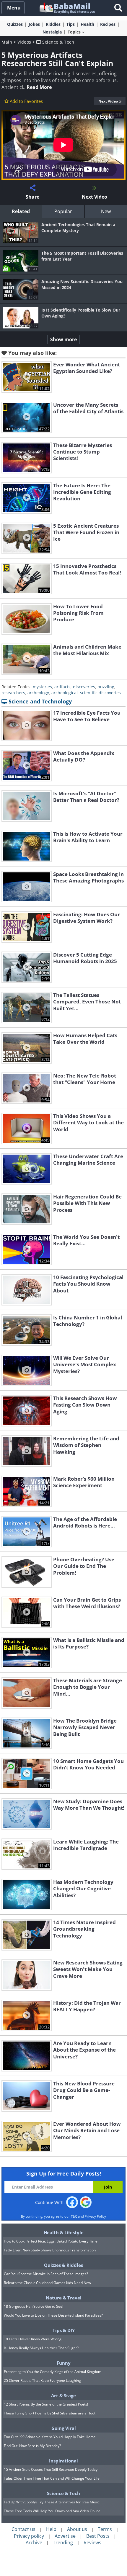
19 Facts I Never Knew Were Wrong (33, 2339)
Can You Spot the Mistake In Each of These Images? (46, 2274)
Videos (24, 42)
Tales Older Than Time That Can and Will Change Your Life (52, 2478)
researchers (13, 693)
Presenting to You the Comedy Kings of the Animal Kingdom (53, 2372)
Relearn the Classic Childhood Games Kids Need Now (47, 2283)
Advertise (65, 2536)
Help (51, 2529)
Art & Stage (63, 2395)
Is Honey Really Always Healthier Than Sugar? (41, 2348)
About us (77, 2529)
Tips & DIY (64, 2330)
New (106, 211)
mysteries (42, 687)
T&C (74, 2216)
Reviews (92, 2543)
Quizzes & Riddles (63, 2265)
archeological (65, 693)
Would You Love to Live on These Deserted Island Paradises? (53, 2315)
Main (7, 42)
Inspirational (63, 2461)
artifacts (62, 687)
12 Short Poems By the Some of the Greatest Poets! (46, 2404)
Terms (105, 2529)
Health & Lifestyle (64, 2232)
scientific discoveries (100, 693)
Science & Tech (58, 42)
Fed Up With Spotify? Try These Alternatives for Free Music (52, 2502)
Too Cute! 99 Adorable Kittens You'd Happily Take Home (50, 2437)
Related (21, 211)
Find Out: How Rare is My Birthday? (32, 2446)
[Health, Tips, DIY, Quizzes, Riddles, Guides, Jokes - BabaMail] (67, 8)
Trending (63, 2543)
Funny (64, 2363)
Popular (63, 211)
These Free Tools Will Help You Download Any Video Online (52, 2511)
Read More (39, 87)
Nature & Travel (64, 2298)
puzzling (106, 687)
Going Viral (64, 2428)
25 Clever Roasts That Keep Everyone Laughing (42, 2381)
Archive (34, 2543)
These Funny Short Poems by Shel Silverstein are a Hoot (50, 2413)
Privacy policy (29, 2536)
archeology (38, 693)
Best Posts (98, 2536)
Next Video (108, 101)
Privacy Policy (95, 2216)
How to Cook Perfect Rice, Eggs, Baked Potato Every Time (51, 2241)
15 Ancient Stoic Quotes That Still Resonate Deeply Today (51, 2469)
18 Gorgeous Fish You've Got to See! (34, 2306)
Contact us (23, 2529)
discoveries (84, 687)
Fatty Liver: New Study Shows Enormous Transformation (50, 2250)
